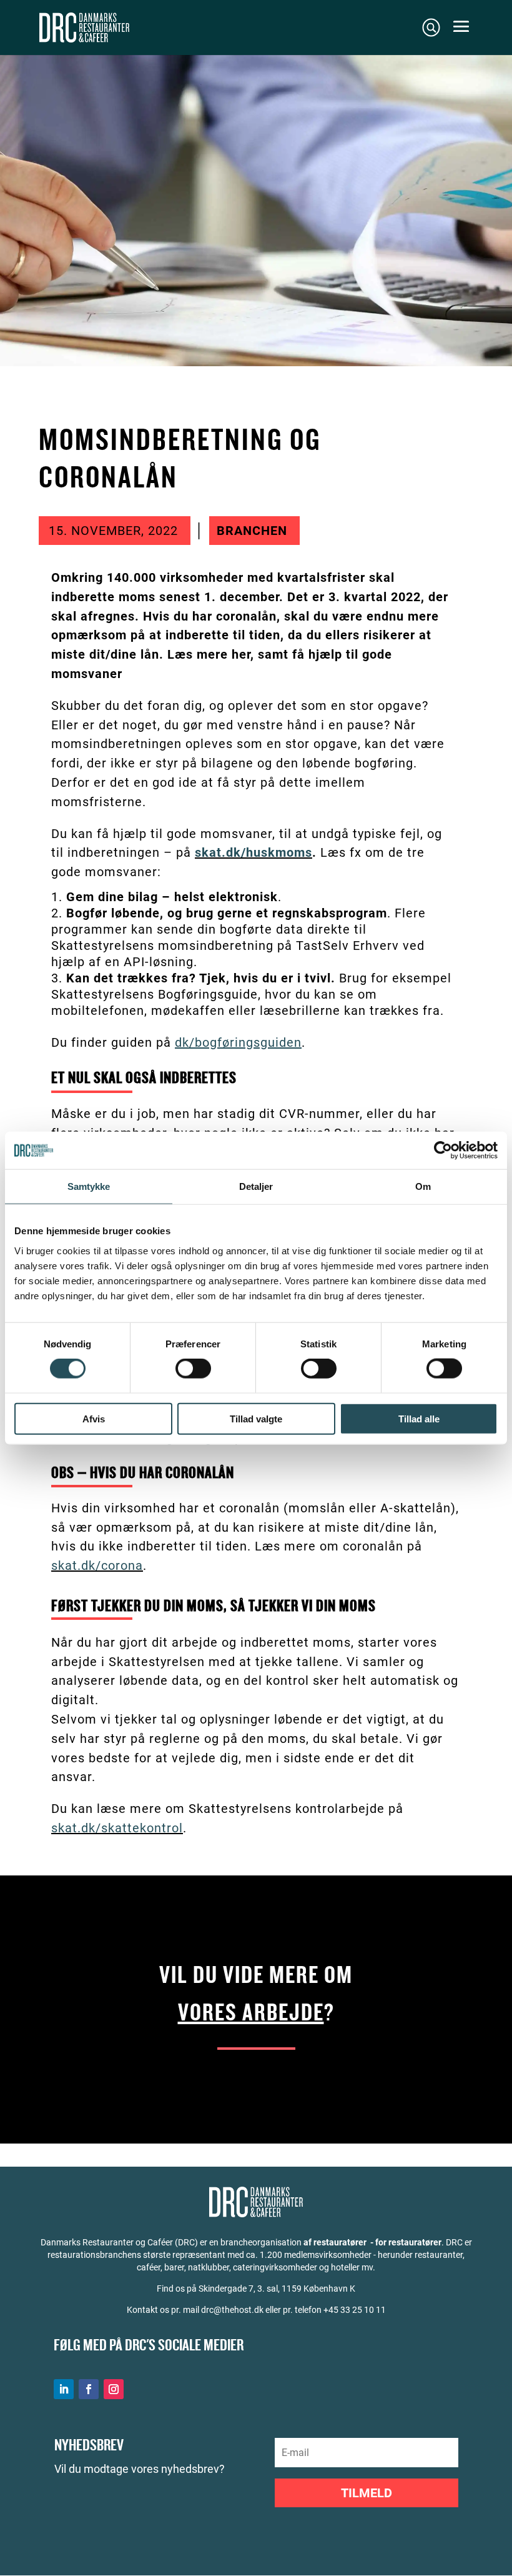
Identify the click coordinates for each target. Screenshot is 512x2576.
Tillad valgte (256, 1418)
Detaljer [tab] (256, 1186)
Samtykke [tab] (89, 1186)
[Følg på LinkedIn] (64, 2389)
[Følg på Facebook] (89, 2389)
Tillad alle (419, 1418)
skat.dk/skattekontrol (117, 1828)
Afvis (94, 1418)
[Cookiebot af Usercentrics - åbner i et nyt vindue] (443, 1151)
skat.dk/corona (97, 1565)
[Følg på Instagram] (114, 2389)
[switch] (193, 1369)
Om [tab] (423, 1186)
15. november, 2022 (113, 531)
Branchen (252, 531)
